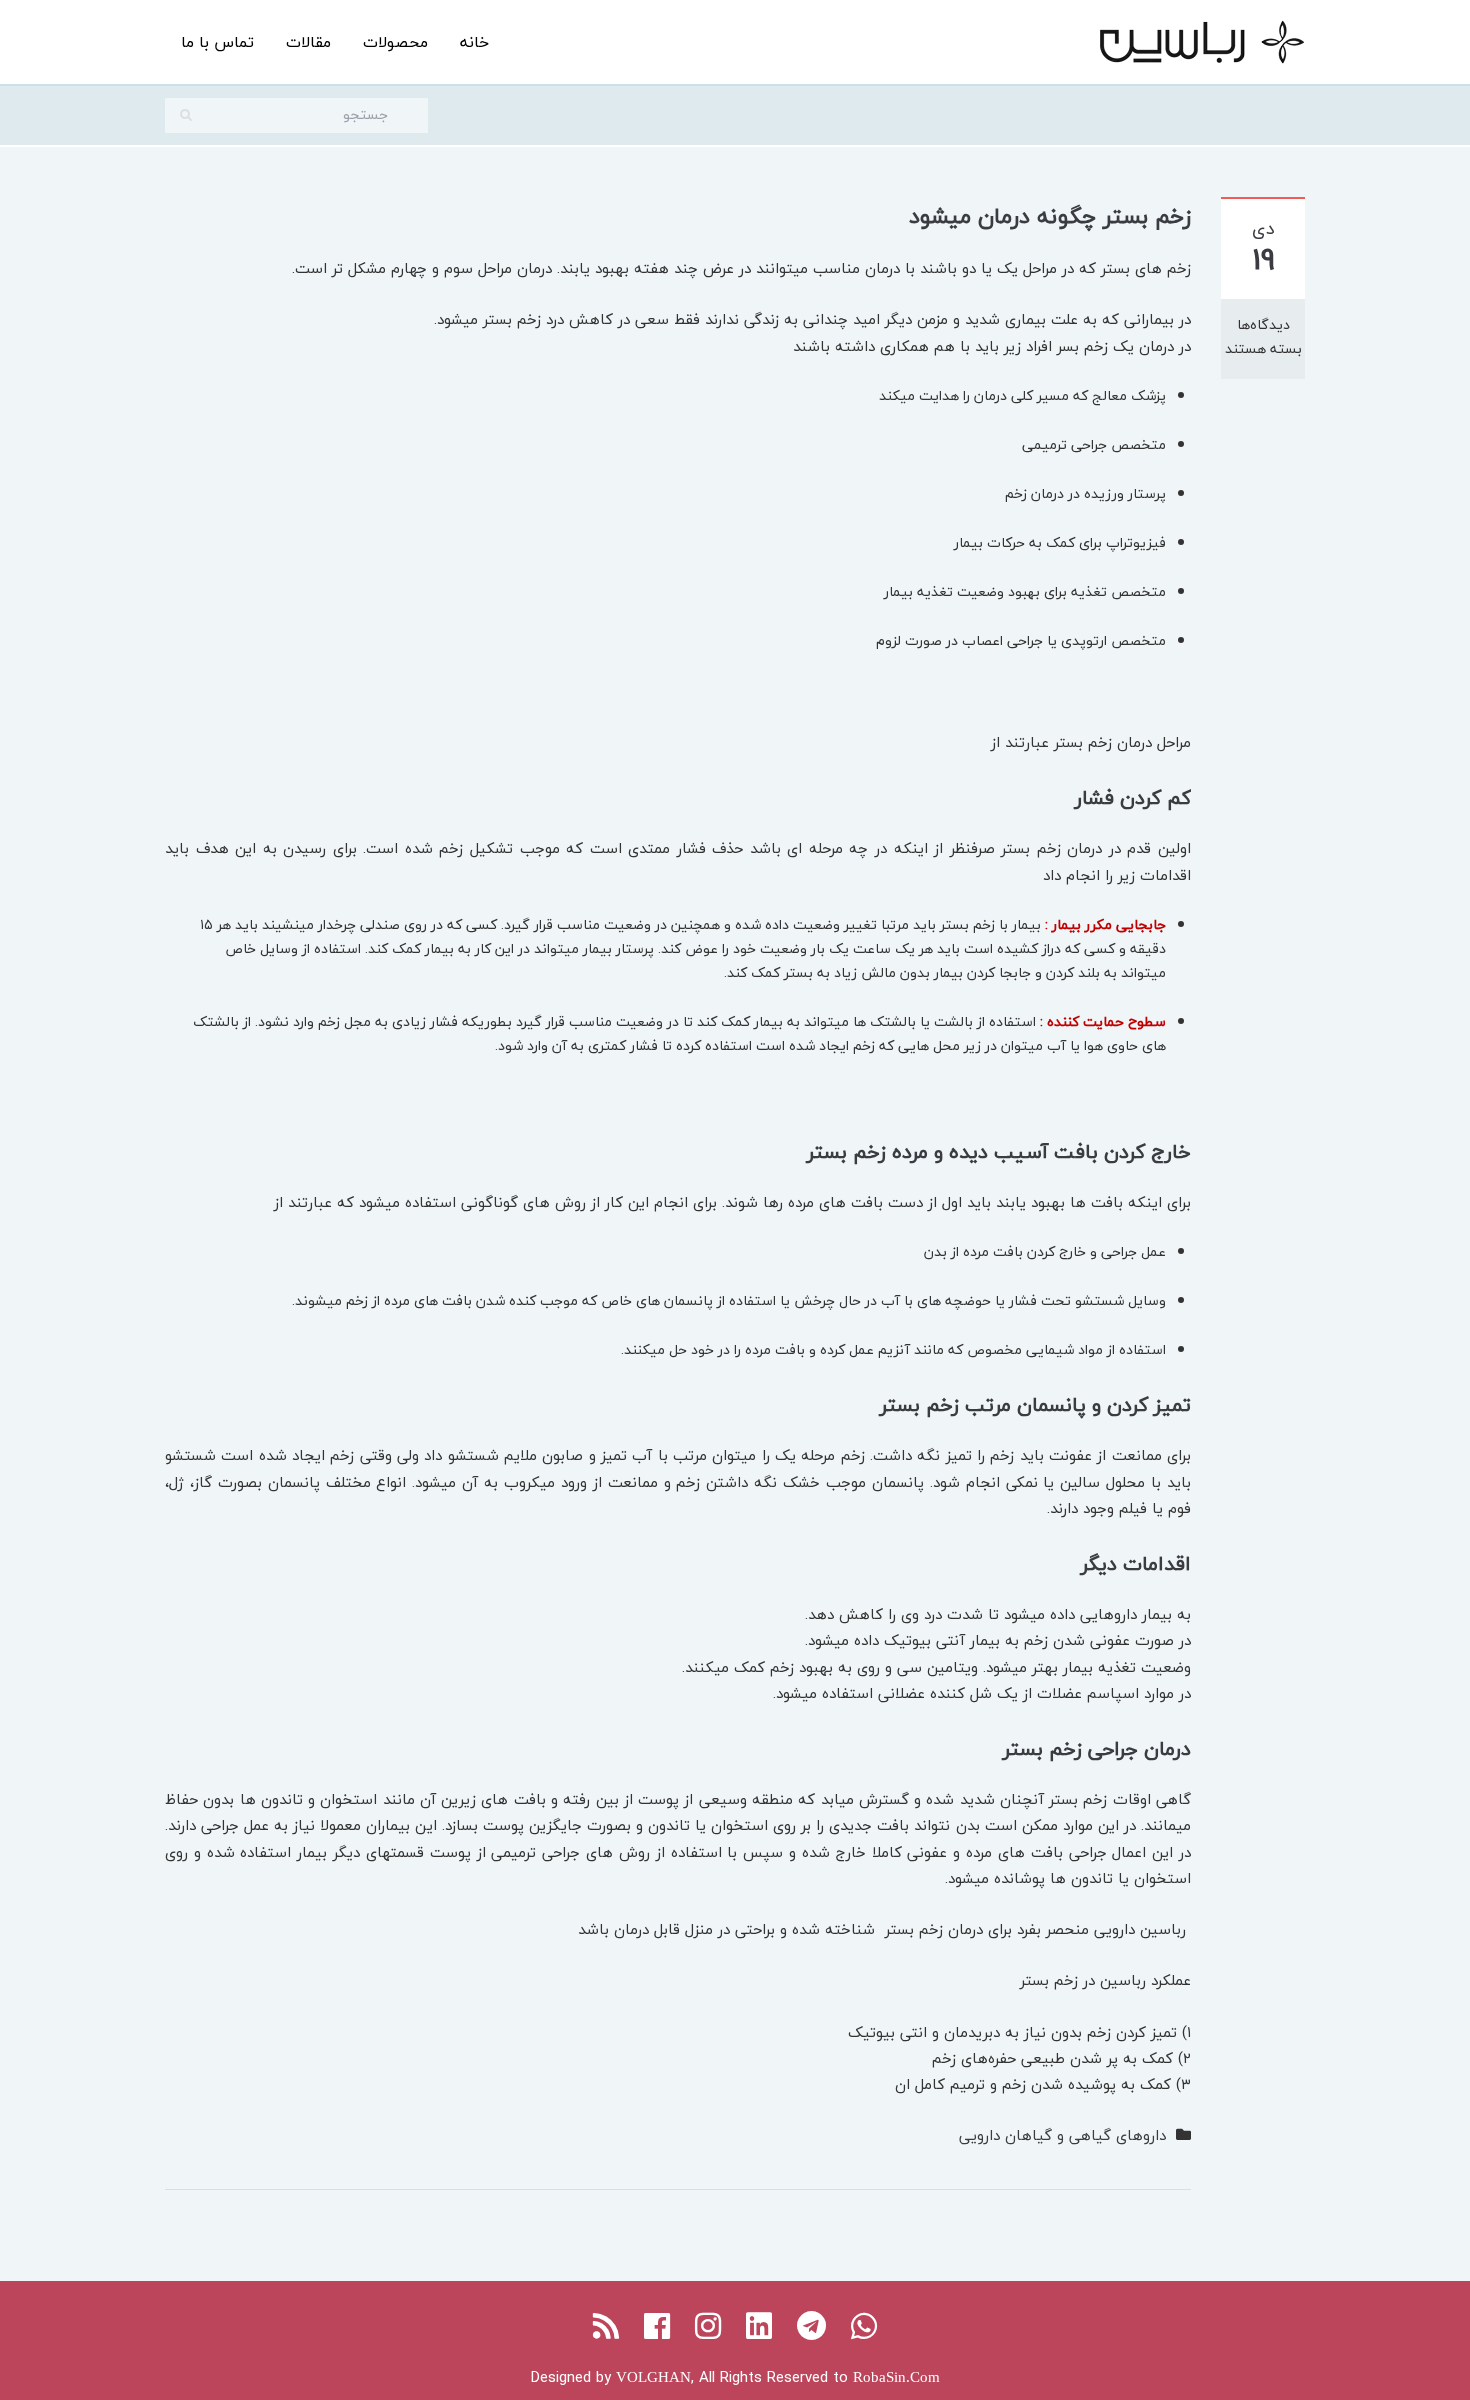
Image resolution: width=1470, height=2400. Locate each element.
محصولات (395, 42)
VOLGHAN (653, 2377)
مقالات (308, 42)
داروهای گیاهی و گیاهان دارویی (1062, 2135)
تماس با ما (217, 42)
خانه (474, 42)
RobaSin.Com (896, 2377)
